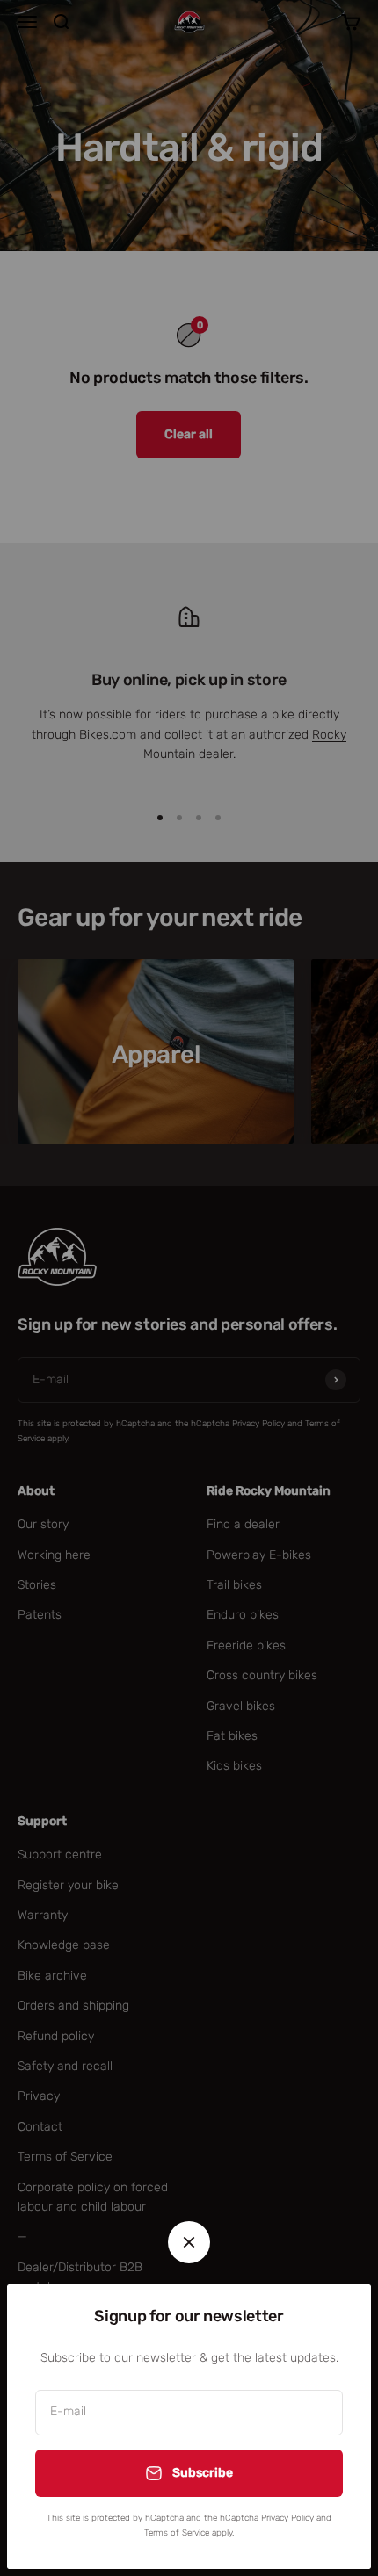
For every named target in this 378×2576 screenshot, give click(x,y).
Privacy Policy (287, 2518)
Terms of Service (177, 2533)
